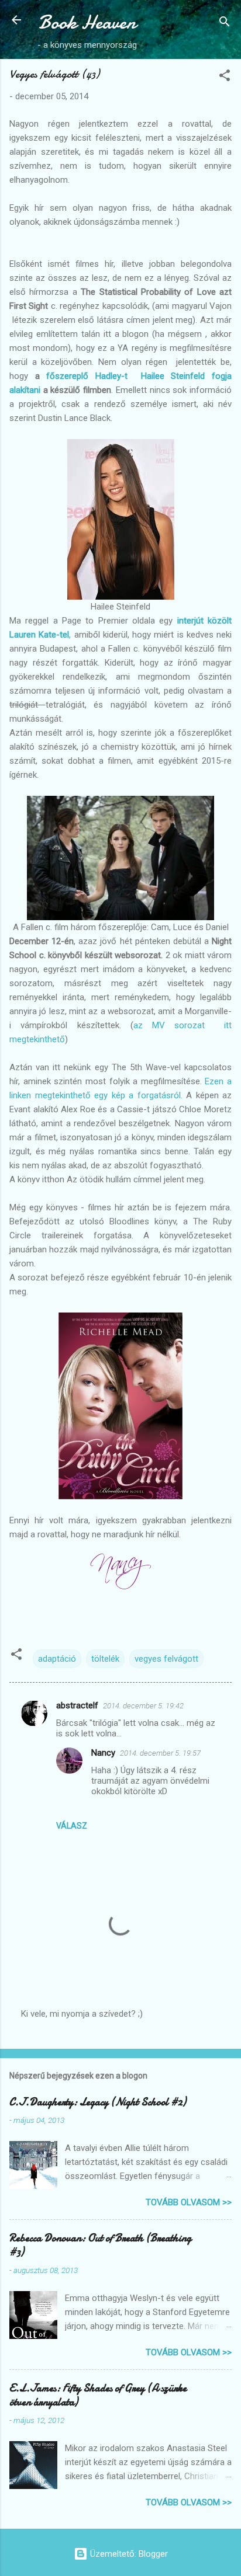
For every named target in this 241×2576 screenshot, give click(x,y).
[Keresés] (225, 24)
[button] (225, 77)
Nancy (103, 1753)
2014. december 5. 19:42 (143, 1706)
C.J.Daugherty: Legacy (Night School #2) (98, 2102)
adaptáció (57, 1659)
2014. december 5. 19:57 (160, 1753)
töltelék (105, 1659)
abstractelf (77, 1705)
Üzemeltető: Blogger (128, 2554)
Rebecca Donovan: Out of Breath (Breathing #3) (100, 2245)
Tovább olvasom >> (189, 2202)
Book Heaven (87, 22)
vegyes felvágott (166, 1659)
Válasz (72, 1826)
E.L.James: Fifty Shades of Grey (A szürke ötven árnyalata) (98, 2395)
